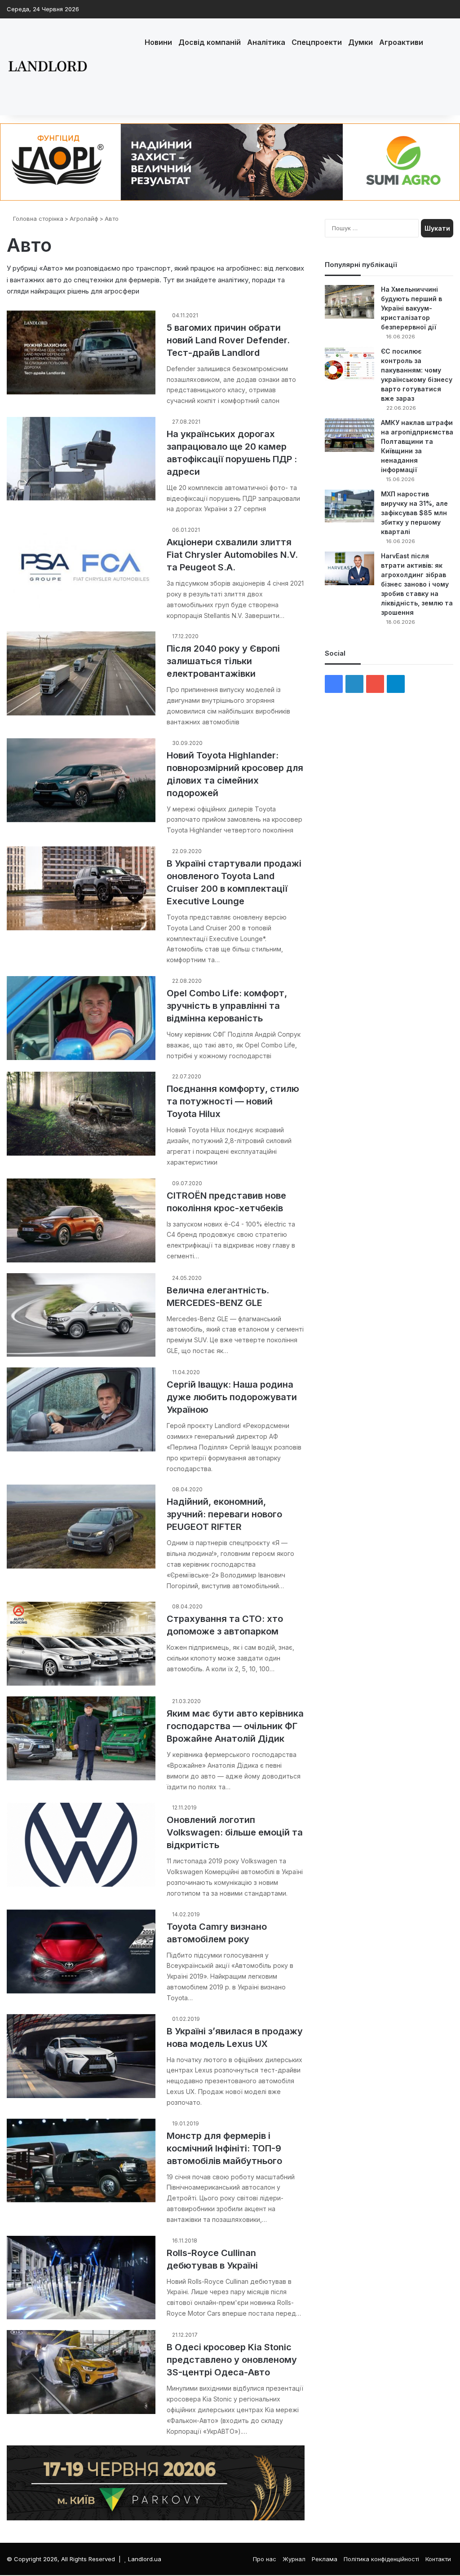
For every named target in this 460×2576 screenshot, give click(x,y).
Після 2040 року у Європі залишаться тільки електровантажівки (223, 661)
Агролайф (84, 219)
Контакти (438, 2559)
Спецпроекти (317, 42)
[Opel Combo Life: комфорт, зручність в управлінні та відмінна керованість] (81, 1018)
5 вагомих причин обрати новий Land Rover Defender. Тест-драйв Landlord (228, 340)
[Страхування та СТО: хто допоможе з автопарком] (81, 1644)
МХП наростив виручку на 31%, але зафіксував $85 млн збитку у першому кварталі (414, 513)
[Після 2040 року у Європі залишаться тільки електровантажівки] (81, 673)
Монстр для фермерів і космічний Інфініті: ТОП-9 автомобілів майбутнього (224, 2148)
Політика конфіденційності (381, 2559)
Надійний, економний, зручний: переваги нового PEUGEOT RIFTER (224, 1514)
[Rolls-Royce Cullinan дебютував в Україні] (81, 2278)
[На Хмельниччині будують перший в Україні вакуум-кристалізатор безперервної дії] (349, 302)
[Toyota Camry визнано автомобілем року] (81, 1952)
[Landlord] (47, 67)
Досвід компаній (210, 42)
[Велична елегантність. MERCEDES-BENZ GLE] (81, 1315)
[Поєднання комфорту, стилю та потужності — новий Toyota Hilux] (81, 1114)
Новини (158, 42)
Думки (360, 42)
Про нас (265, 2559)
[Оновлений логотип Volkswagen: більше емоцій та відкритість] (81, 1845)
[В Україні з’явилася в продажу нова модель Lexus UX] (81, 2056)
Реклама (325, 2559)
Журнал (294, 2559)
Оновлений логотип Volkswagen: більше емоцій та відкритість (235, 1832)
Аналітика (266, 42)
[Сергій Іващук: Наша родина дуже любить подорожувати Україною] (81, 1409)
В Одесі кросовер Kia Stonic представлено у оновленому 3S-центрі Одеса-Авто (232, 2360)
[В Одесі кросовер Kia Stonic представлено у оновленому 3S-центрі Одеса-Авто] (81, 2372)
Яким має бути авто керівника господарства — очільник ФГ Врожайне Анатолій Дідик (235, 1726)
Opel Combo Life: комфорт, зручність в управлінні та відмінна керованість (227, 1006)
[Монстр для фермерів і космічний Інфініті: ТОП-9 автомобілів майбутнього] (81, 2161)
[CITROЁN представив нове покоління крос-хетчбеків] (81, 1220)
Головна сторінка (37, 219)
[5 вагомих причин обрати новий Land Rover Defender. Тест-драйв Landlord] (81, 353)
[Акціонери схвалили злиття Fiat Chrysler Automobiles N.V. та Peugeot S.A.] (81, 567)
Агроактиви (401, 42)
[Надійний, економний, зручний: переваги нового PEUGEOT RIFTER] (81, 1527)
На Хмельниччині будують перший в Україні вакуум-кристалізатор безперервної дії (411, 308)
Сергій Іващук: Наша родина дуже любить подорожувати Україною (232, 1397)
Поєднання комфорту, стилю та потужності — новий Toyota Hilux (233, 1101)
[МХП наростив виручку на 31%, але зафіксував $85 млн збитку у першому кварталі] (349, 506)
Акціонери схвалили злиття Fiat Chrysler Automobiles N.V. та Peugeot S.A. (232, 555)
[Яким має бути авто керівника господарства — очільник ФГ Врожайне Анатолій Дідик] (81, 1738)
